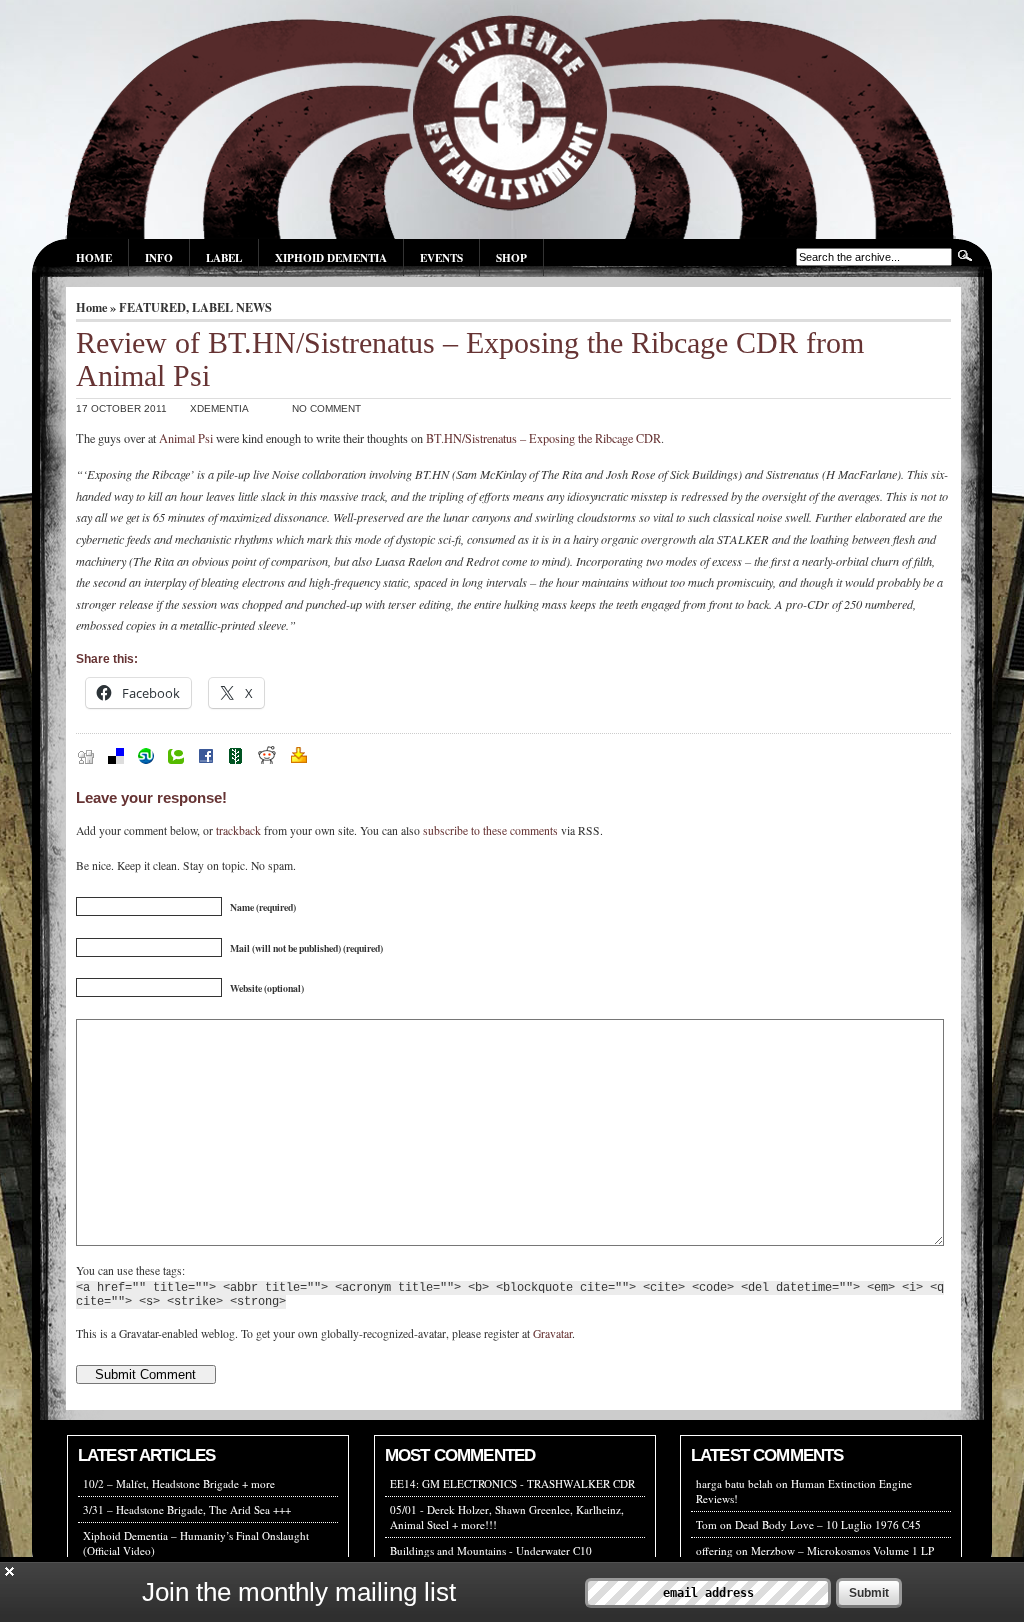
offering (714, 1550)
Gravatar (552, 1333)
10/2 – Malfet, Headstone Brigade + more (179, 1483)
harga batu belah (734, 1483)
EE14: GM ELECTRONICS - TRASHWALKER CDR (512, 1483)
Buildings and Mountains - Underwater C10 (491, 1550)
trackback (238, 830)
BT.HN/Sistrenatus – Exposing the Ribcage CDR (543, 438)
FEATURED (152, 307)
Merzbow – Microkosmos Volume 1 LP (842, 1550)
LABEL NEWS (232, 307)
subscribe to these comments (490, 830)
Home (94, 257)
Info (159, 257)
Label (224, 257)
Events (441, 257)
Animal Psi (186, 438)
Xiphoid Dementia (331, 257)
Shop (511, 257)
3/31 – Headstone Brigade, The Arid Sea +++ (187, 1509)
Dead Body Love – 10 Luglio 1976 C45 (828, 1524)
